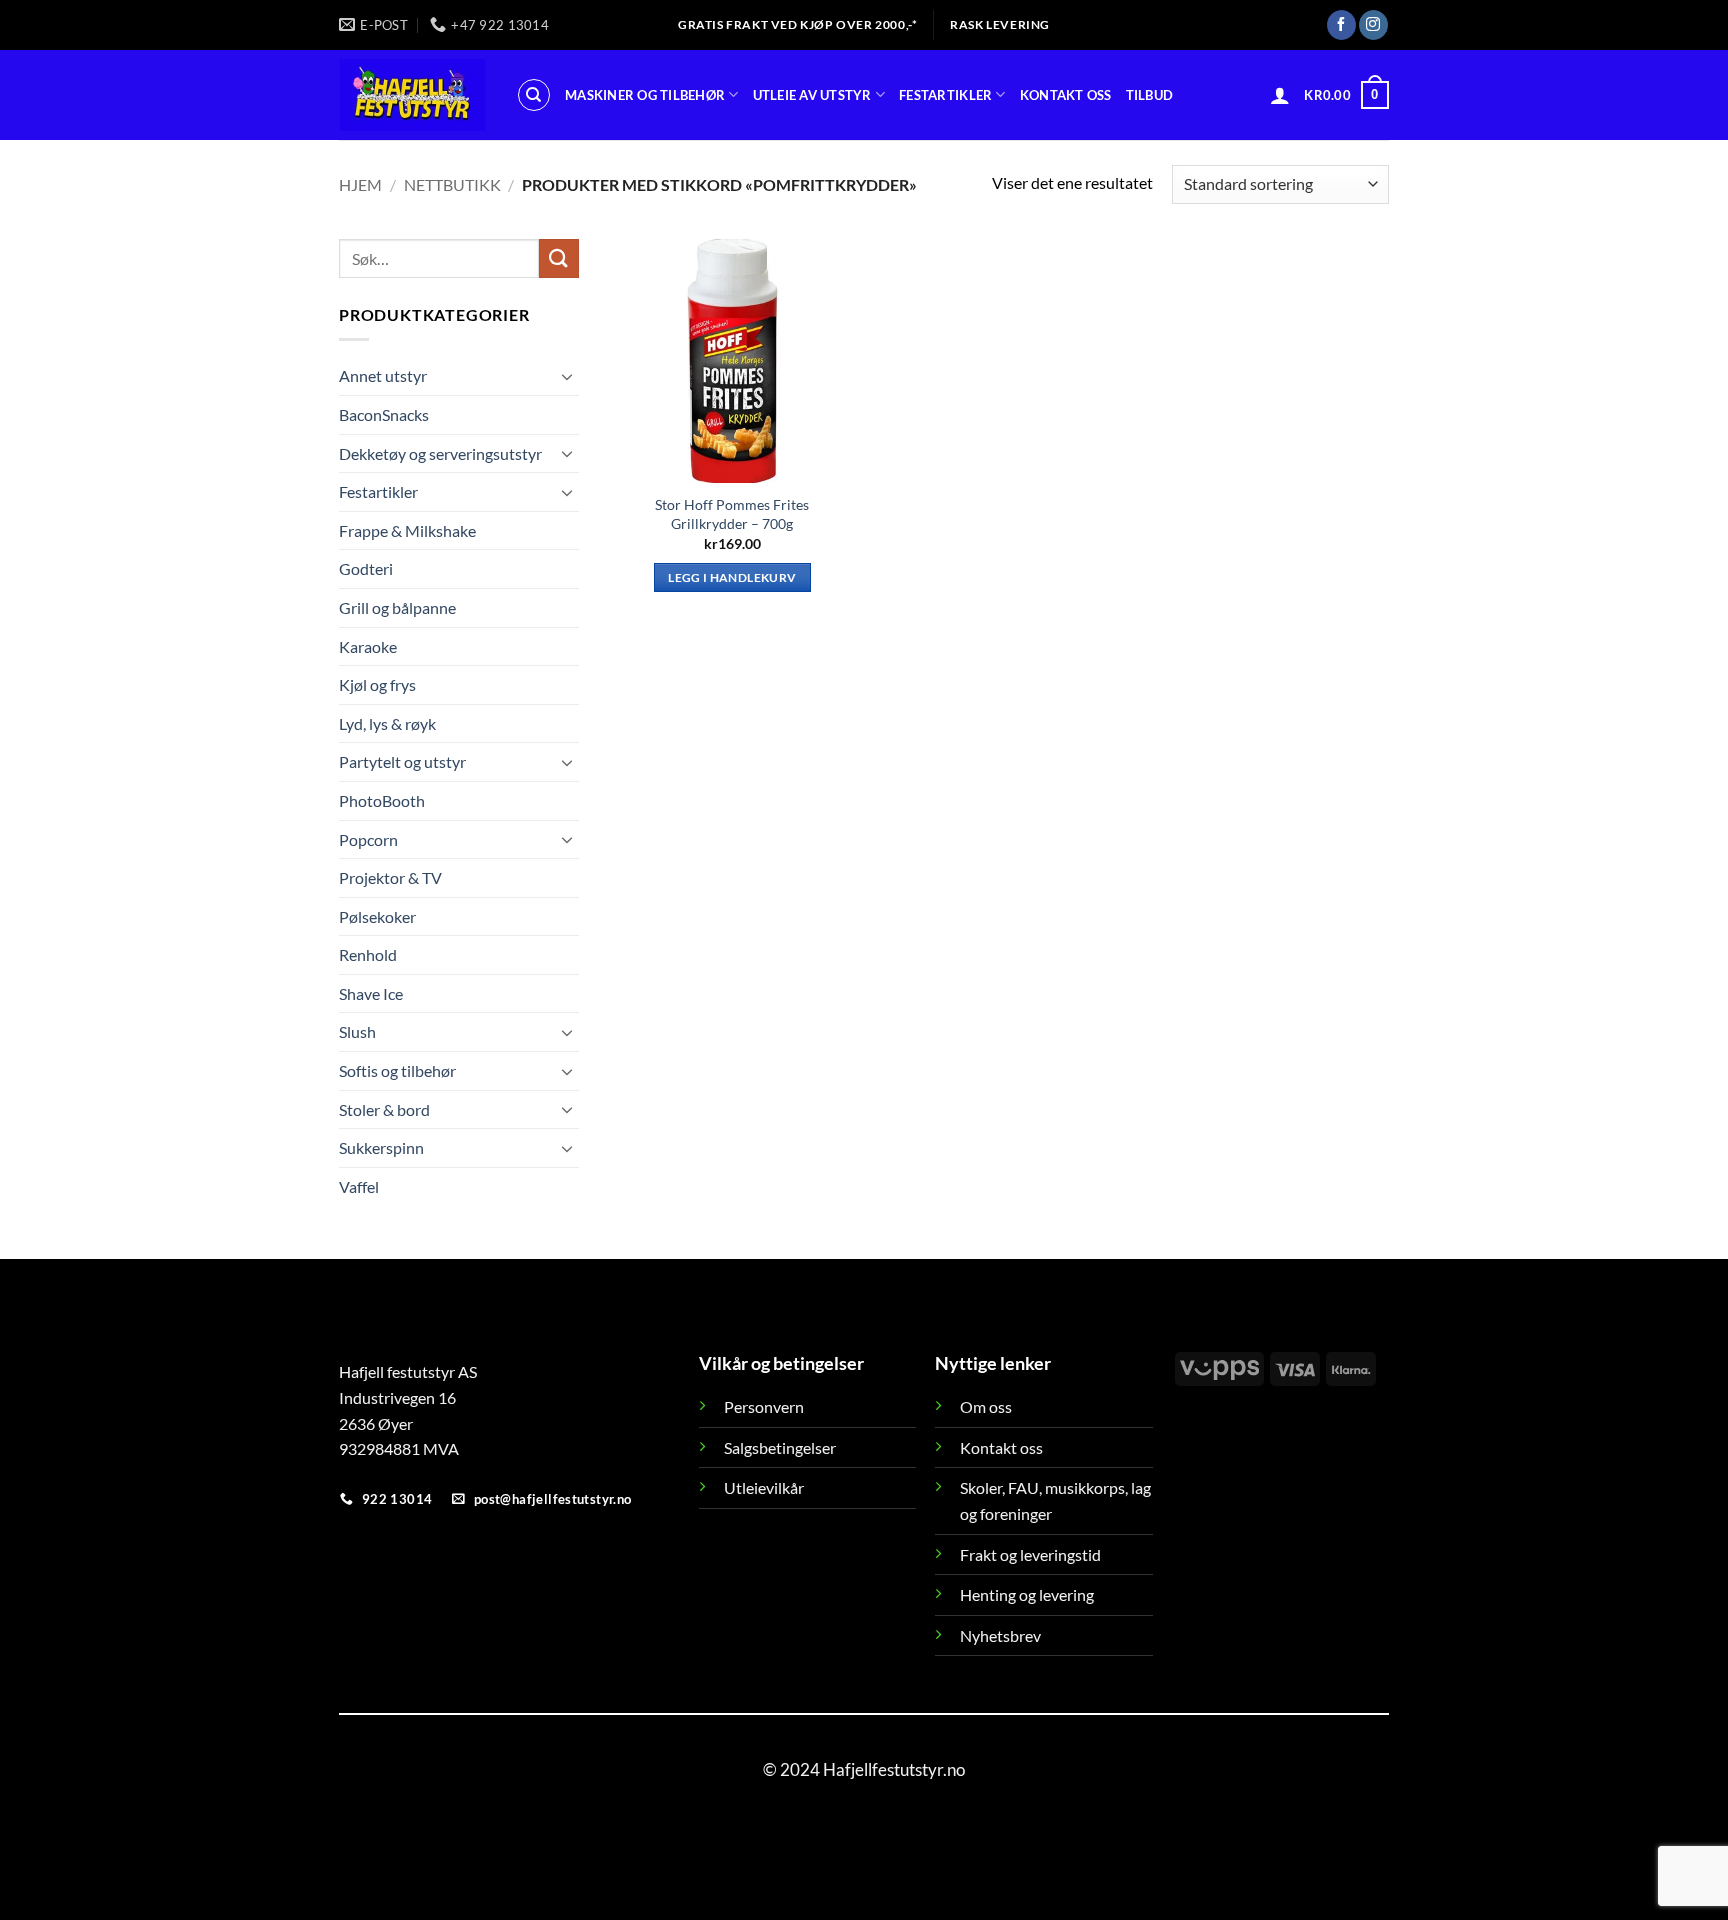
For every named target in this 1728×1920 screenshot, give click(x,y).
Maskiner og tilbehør (645, 95)
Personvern (764, 1406)
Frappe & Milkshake (407, 530)
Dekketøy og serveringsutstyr (440, 452)
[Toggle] (567, 376)
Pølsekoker (377, 916)
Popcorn (368, 838)
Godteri (366, 568)
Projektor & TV (390, 877)
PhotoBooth (382, 800)
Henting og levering (1027, 1594)
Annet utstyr (383, 375)
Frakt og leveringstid (1030, 1554)
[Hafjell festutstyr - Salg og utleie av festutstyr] (412, 95)
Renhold (368, 954)
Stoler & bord (384, 1109)
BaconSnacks (384, 414)
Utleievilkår (764, 1487)
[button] (1280, 95)
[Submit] (559, 258)
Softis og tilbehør (397, 1070)
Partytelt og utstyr (402, 761)
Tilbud (1150, 95)
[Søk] (534, 95)
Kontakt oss (1066, 95)
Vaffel (359, 1186)
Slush (357, 1031)
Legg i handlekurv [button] (732, 577)
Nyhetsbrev (1000, 1635)
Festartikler (945, 95)
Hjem (360, 184)
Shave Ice (371, 993)
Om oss (986, 1406)
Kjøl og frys (377, 684)
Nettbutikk (452, 184)
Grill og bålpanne (397, 607)
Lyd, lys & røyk (387, 723)
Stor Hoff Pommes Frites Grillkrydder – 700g (732, 514)
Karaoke (368, 645)
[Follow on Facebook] (1341, 25)
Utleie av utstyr (812, 95)
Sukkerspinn (381, 1147)
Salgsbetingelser (780, 1447)
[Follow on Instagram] (1373, 25)
